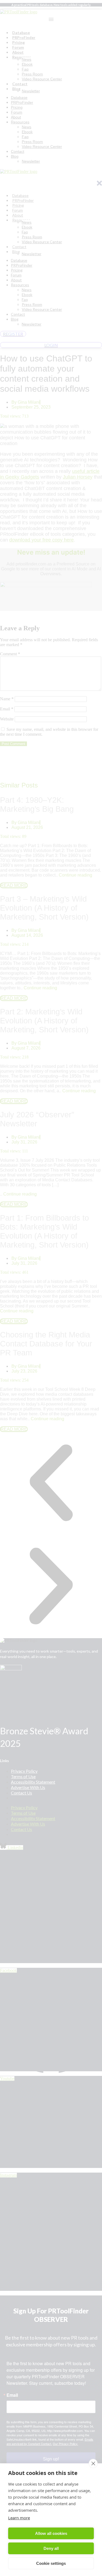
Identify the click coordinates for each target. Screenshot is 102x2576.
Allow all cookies (51, 2533)
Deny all (51, 2548)
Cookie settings (51, 2563)
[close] (93, 2464)
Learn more (19, 2518)
